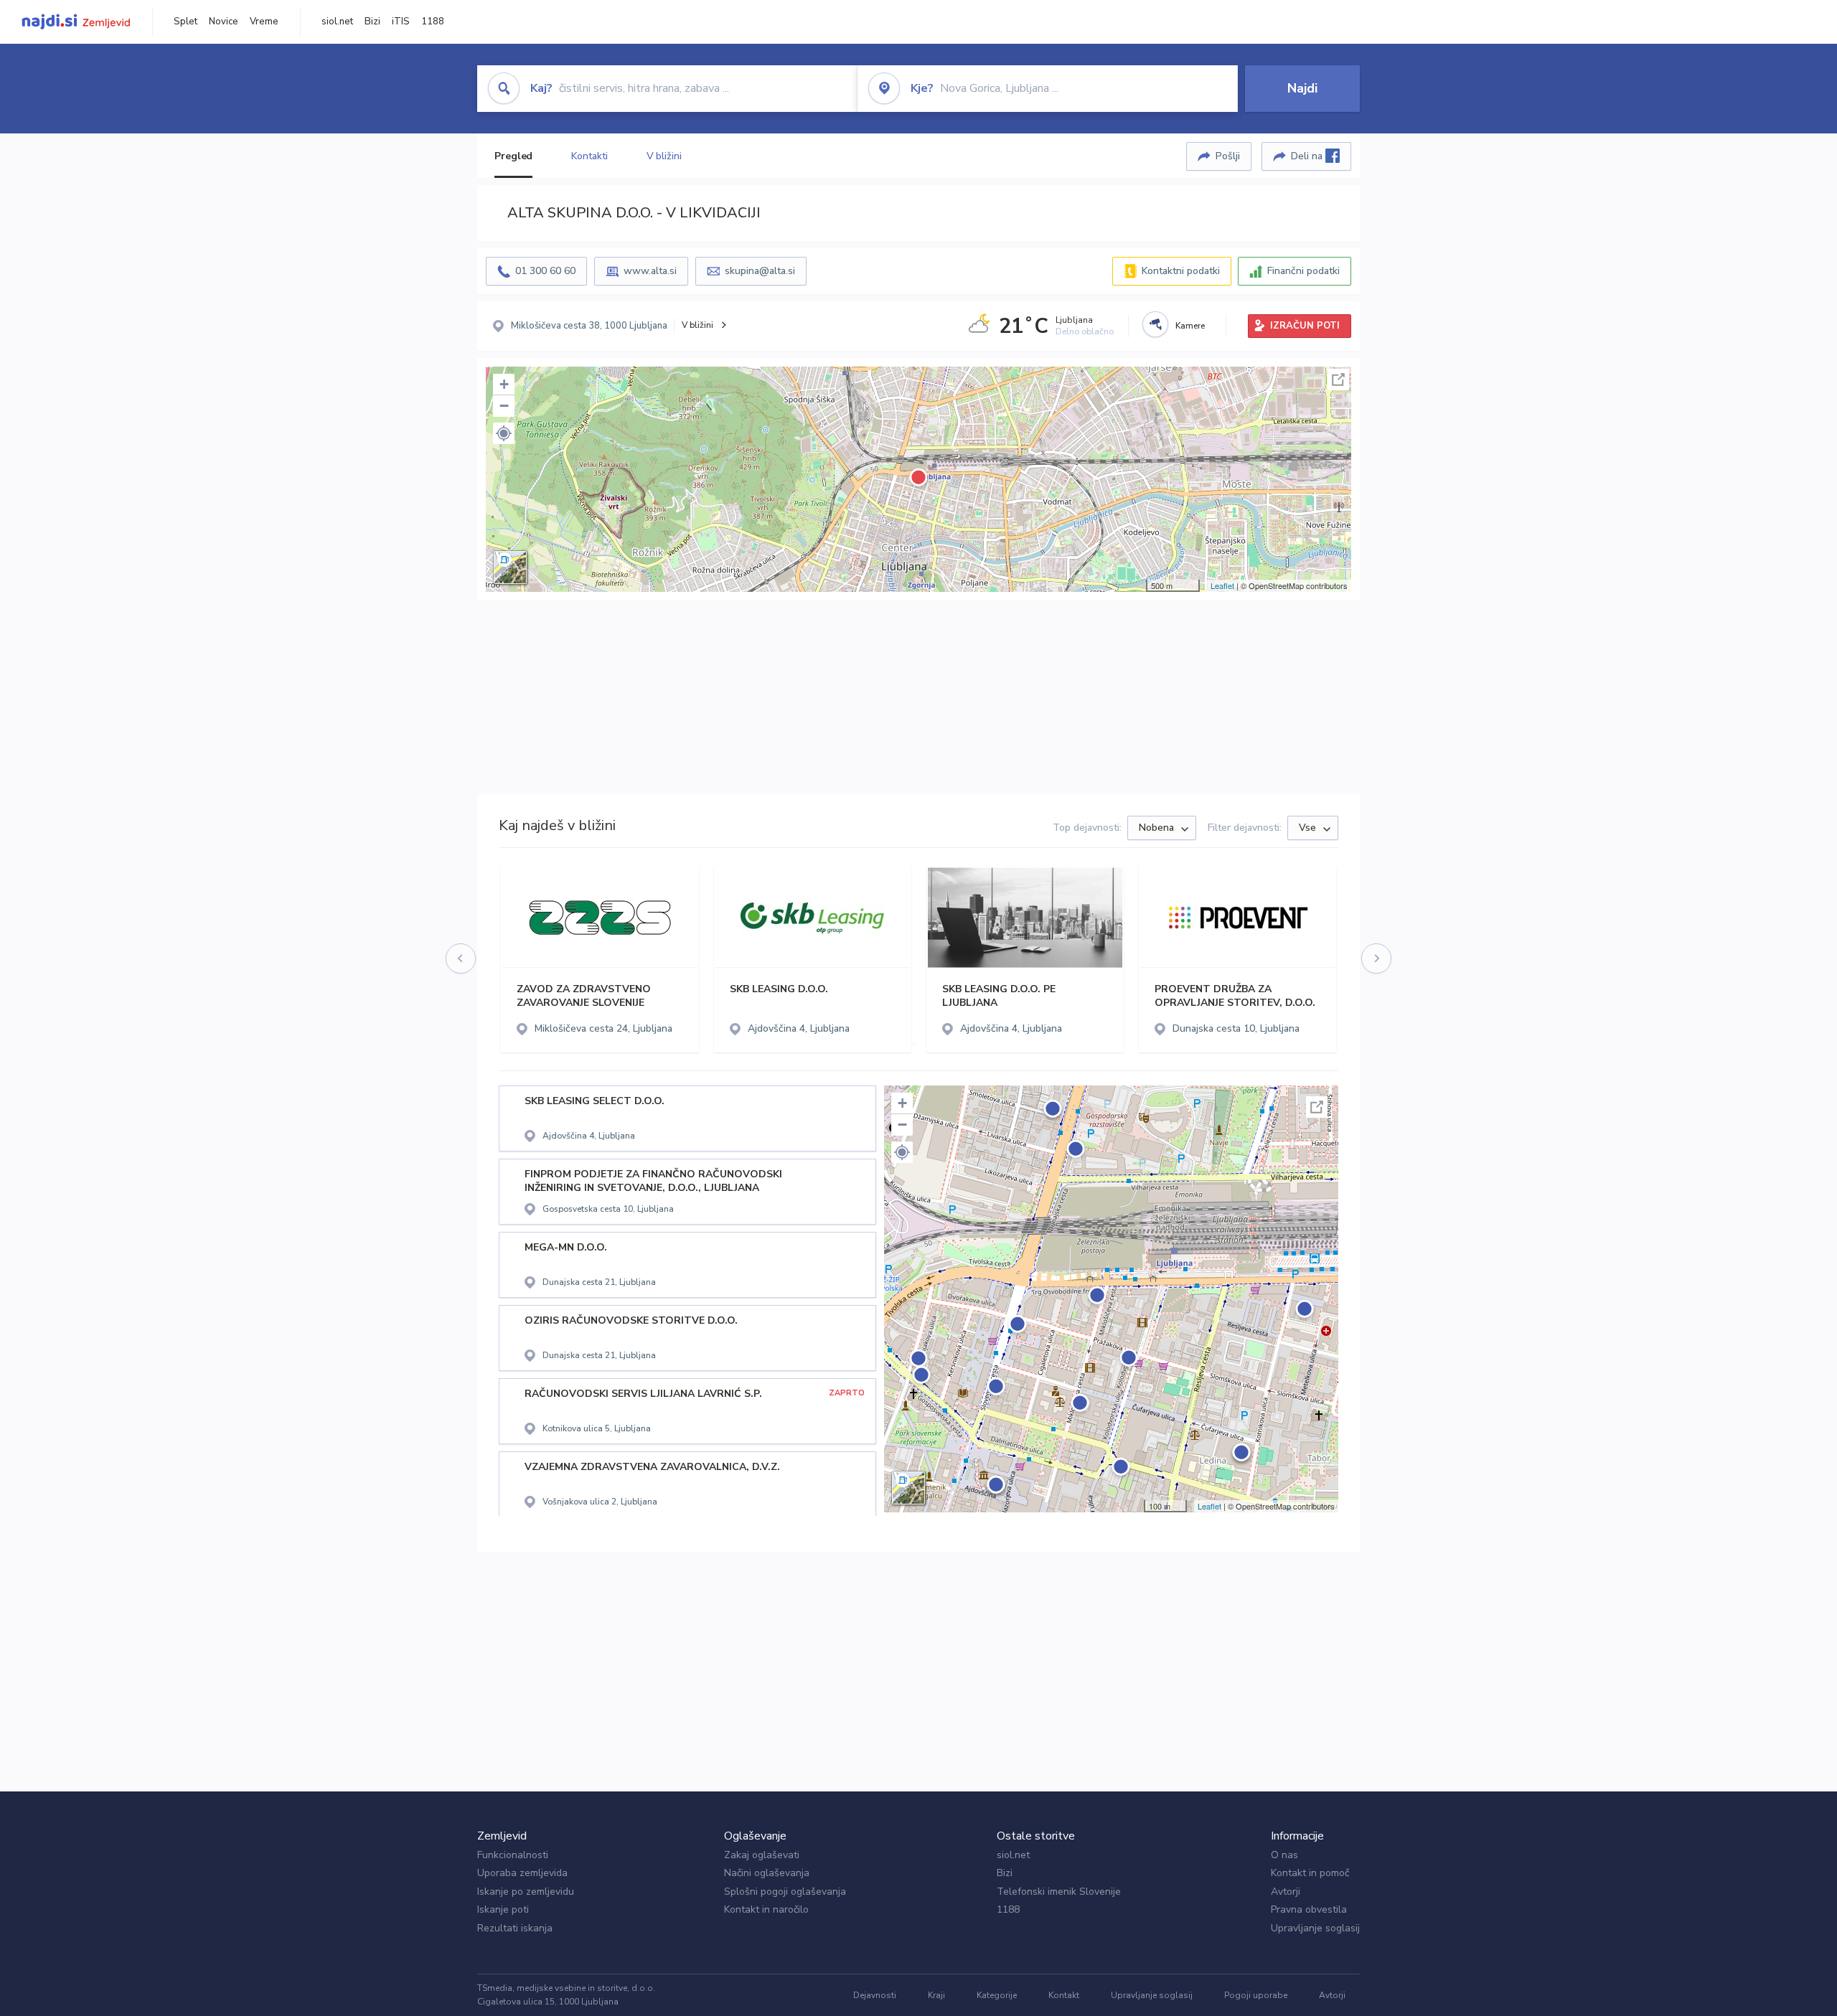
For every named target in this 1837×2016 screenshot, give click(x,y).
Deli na (1308, 156)
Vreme (264, 22)
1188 (433, 22)
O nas (1284, 1855)
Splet (185, 22)
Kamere (1190, 326)
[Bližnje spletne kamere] (1155, 324)
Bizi (372, 22)
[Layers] (510, 567)
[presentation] (461, 959)
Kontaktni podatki (1181, 271)
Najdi (1302, 88)
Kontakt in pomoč (1310, 1873)
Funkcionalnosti (513, 1855)
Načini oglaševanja (767, 1873)
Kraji (936, 1995)
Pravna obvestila (1309, 1909)
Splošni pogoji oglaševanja (785, 1892)
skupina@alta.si (760, 271)
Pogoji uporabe (1256, 1995)
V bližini (664, 156)
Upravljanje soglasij (1315, 1928)
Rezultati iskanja (515, 1928)
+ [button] (504, 384)
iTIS (401, 22)
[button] (504, 433)
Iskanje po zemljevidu (526, 1892)
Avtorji (1286, 1892)
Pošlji (1228, 156)
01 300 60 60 (545, 271)
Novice (224, 22)
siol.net (337, 22)
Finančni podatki (1303, 271)
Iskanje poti (503, 1909)
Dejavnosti (875, 1995)
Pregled (513, 156)
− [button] (504, 406)
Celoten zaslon (1338, 380)
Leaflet (1222, 585)
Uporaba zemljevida (522, 1873)
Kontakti (589, 156)
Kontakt (1064, 1995)
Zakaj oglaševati (762, 1855)
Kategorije (997, 1995)
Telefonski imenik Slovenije (1059, 1892)
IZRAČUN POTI (1305, 326)
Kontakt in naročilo (766, 1909)
